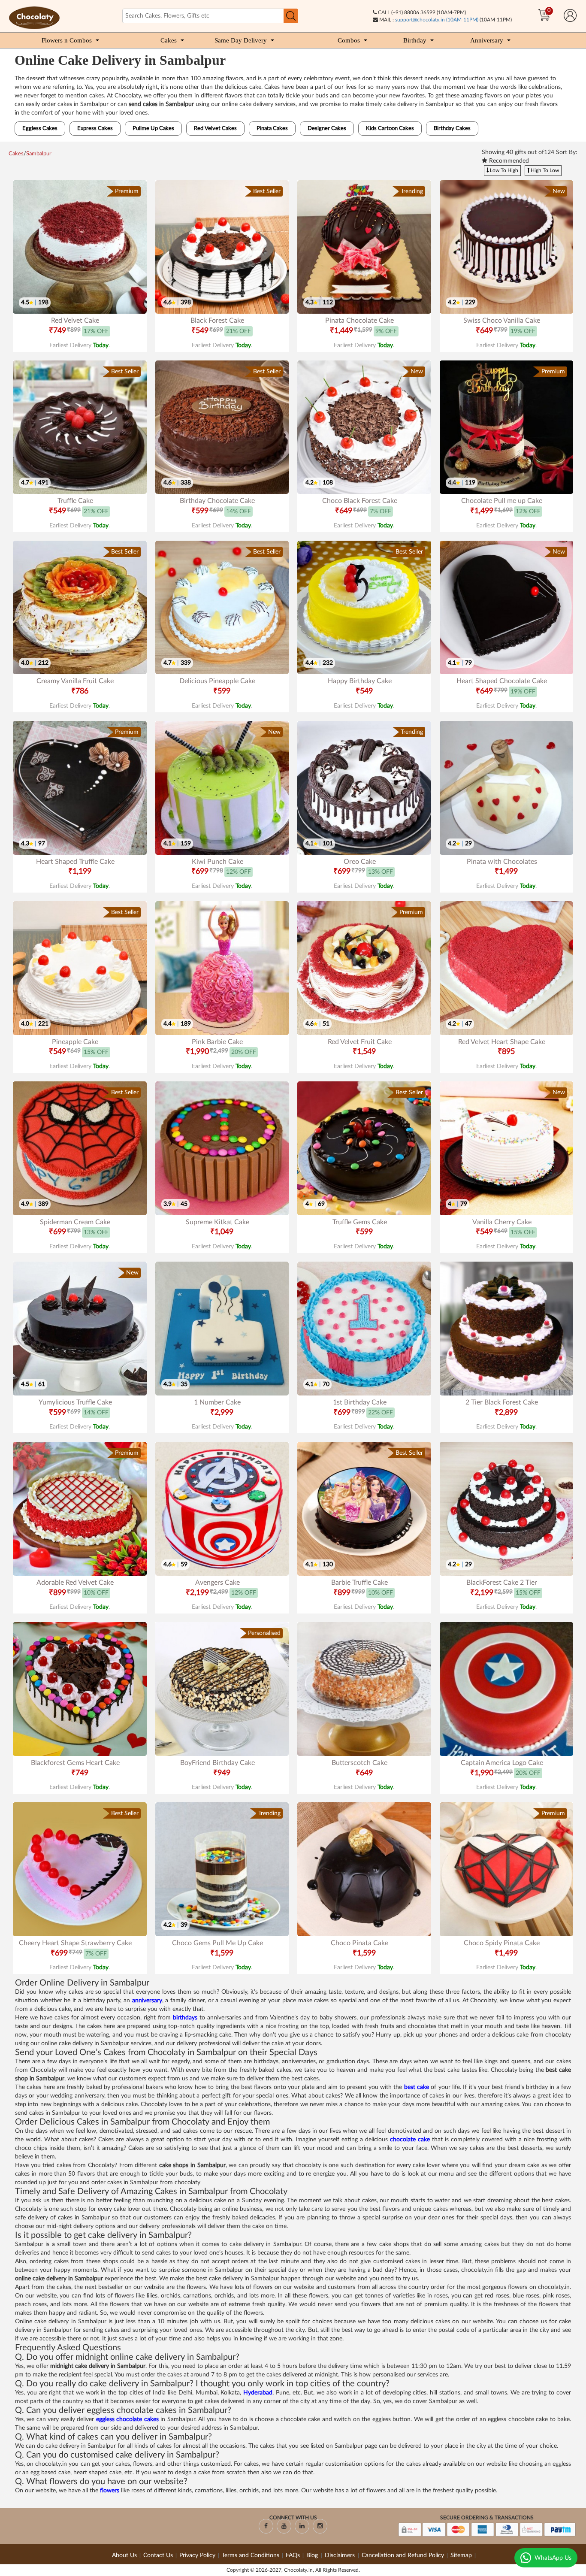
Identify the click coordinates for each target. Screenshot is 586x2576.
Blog (313, 2555)
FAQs (293, 2555)
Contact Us (158, 2555)
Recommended (508, 161)
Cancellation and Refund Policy (403, 2555)
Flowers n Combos (67, 40)
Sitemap (461, 2555)
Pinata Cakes (272, 129)
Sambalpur (39, 154)
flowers (110, 2491)
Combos (349, 40)
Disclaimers (341, 2555)
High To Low (544, 170)
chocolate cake (410, 2140)
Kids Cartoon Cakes (390, 129)
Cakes (169, 40)
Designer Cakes (327, 129)
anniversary (147, 2001)
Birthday (415, 40)
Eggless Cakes (40, 129)
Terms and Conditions (251, 2555)
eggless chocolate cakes (127, 2419)
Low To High (503, 170)
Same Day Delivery (241, 40)
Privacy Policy (197, 2555)
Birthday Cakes (452, 129)
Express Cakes (95, 129)
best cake (417, 2087)
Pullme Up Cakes (153, 129)
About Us (124, 2555)
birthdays (185, 2018)
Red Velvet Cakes (215, 129)
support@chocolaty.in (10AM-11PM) (437, 20)
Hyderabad (258, 2393)
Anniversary (487, 40)
